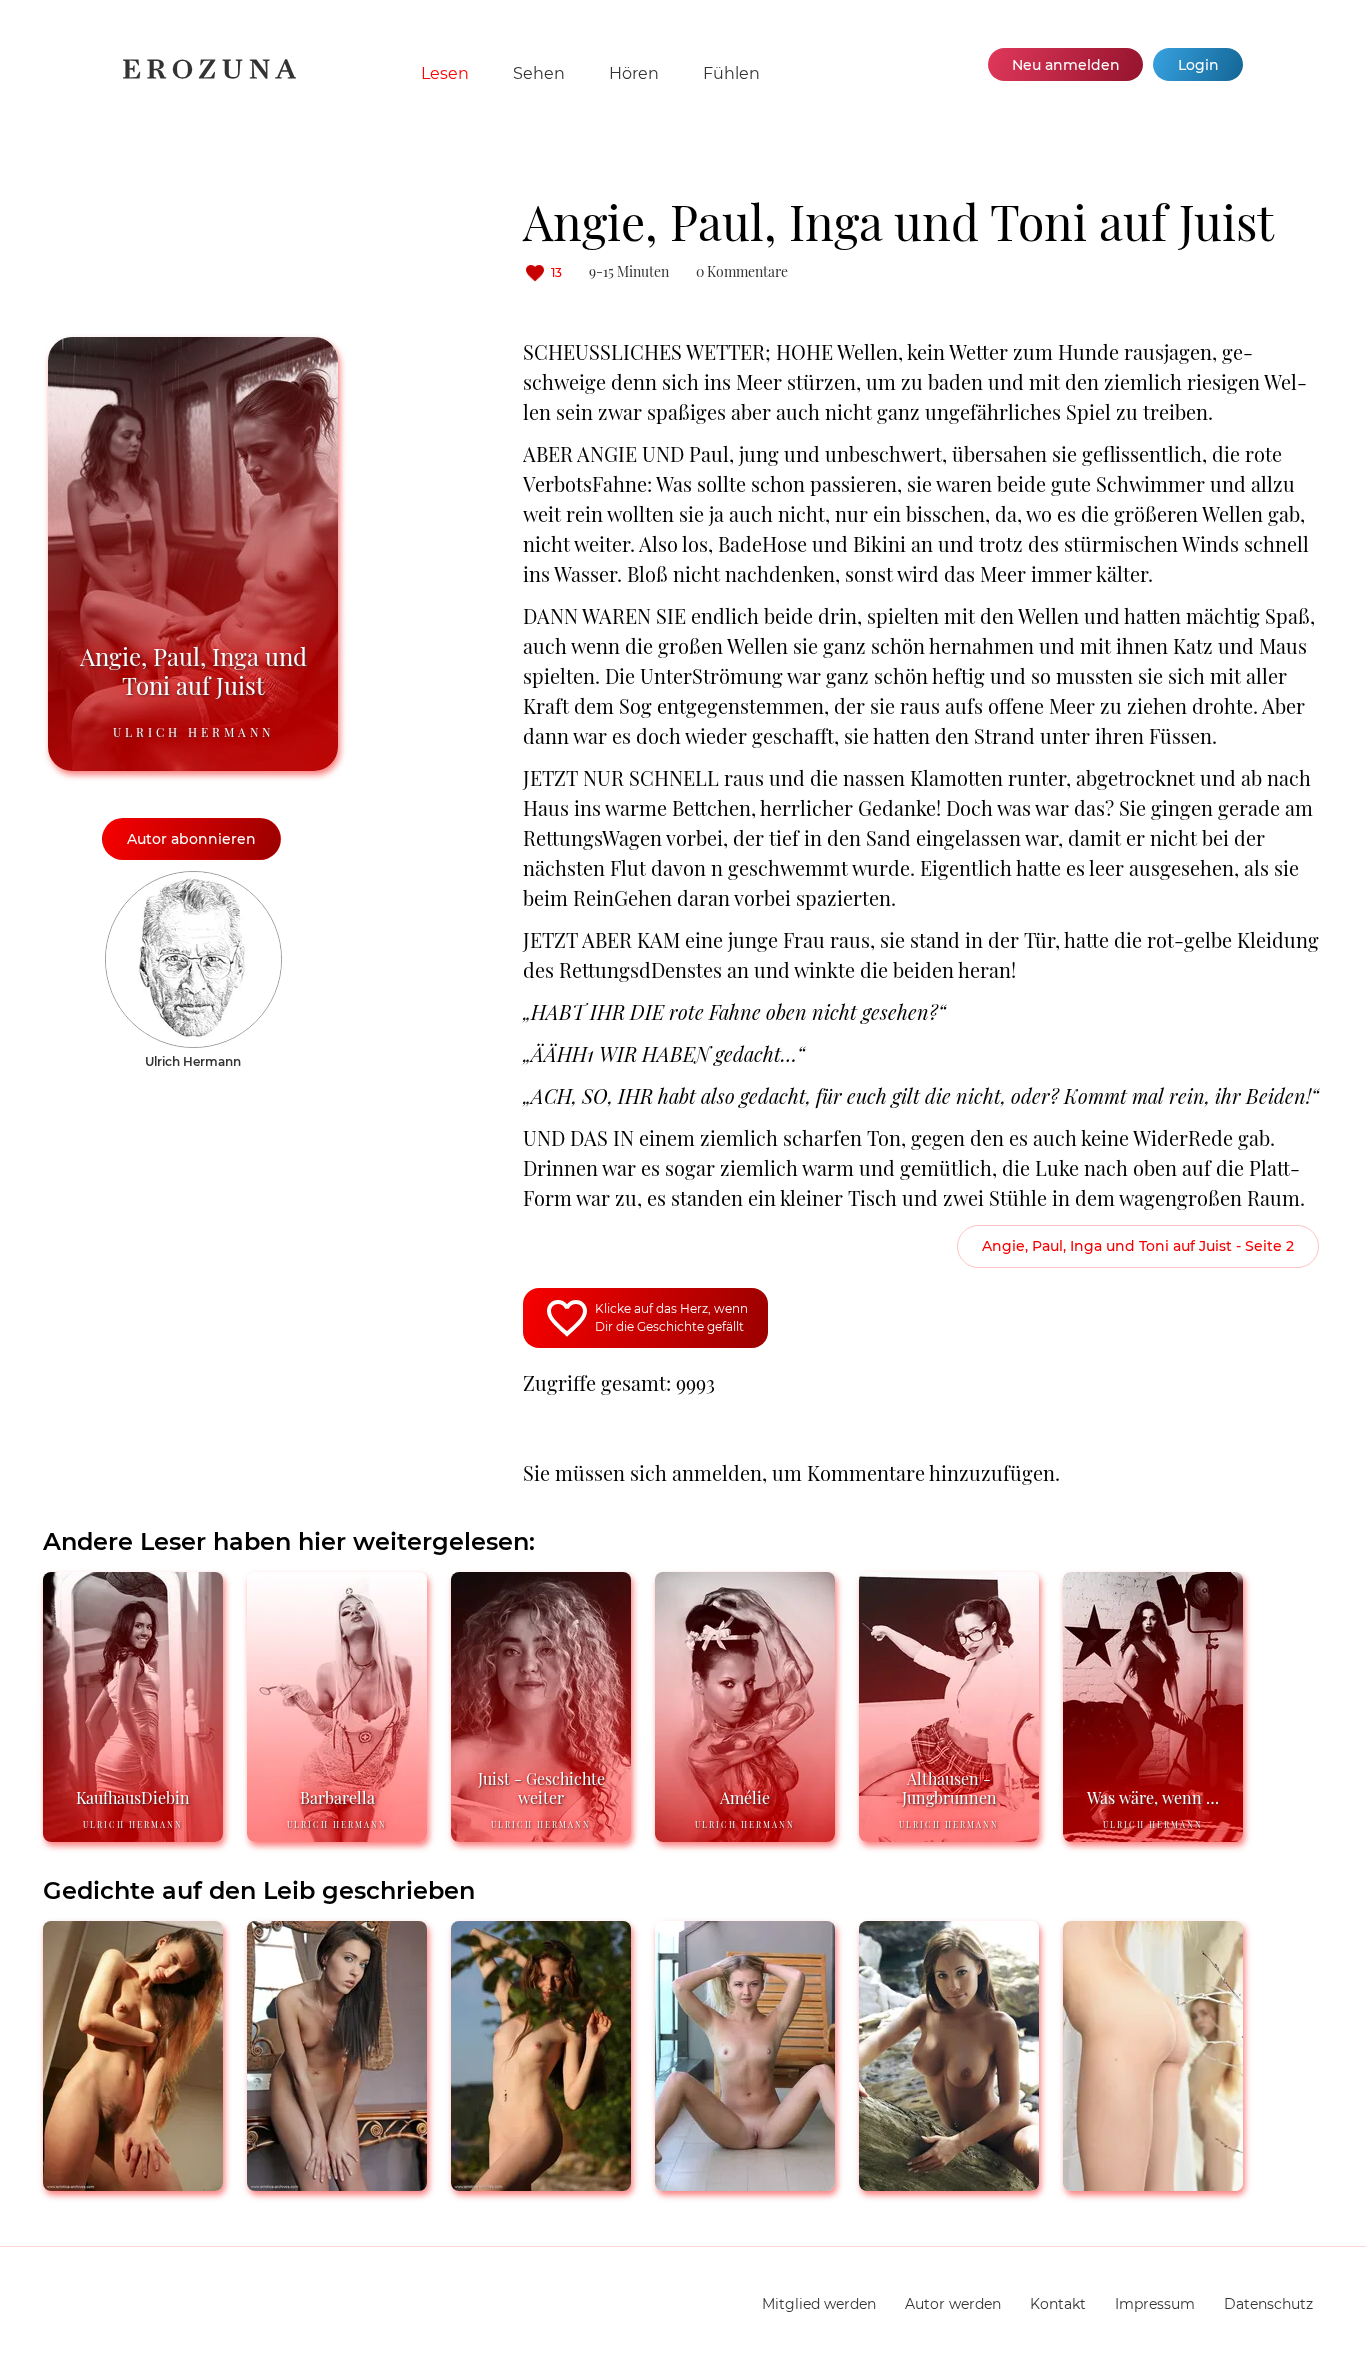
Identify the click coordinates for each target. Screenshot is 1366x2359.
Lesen (445, 73)
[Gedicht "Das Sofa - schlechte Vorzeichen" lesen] (949, 2182)
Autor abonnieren (191, 839)
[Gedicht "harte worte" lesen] (133, 2182)
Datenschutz (1268, 2304)
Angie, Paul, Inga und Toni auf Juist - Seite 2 (1138, 1246)
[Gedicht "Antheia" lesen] (541, 2182)
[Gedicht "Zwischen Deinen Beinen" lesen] (745, 2182)
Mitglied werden (819, 2304)
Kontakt (1058, 2304)
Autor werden (953, 2304)
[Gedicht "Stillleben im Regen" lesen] (1153, 2182)
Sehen (539, 73)
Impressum (1155, 2304)
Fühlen (731, 73)
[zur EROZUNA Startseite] (209, 74)
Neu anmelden (1066, 65)
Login (1198, 65)
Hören (634, 73)
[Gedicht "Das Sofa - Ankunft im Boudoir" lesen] (337, 2182)
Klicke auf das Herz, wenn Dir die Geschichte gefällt (671, 1317)
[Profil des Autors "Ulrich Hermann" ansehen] (193, 881)
